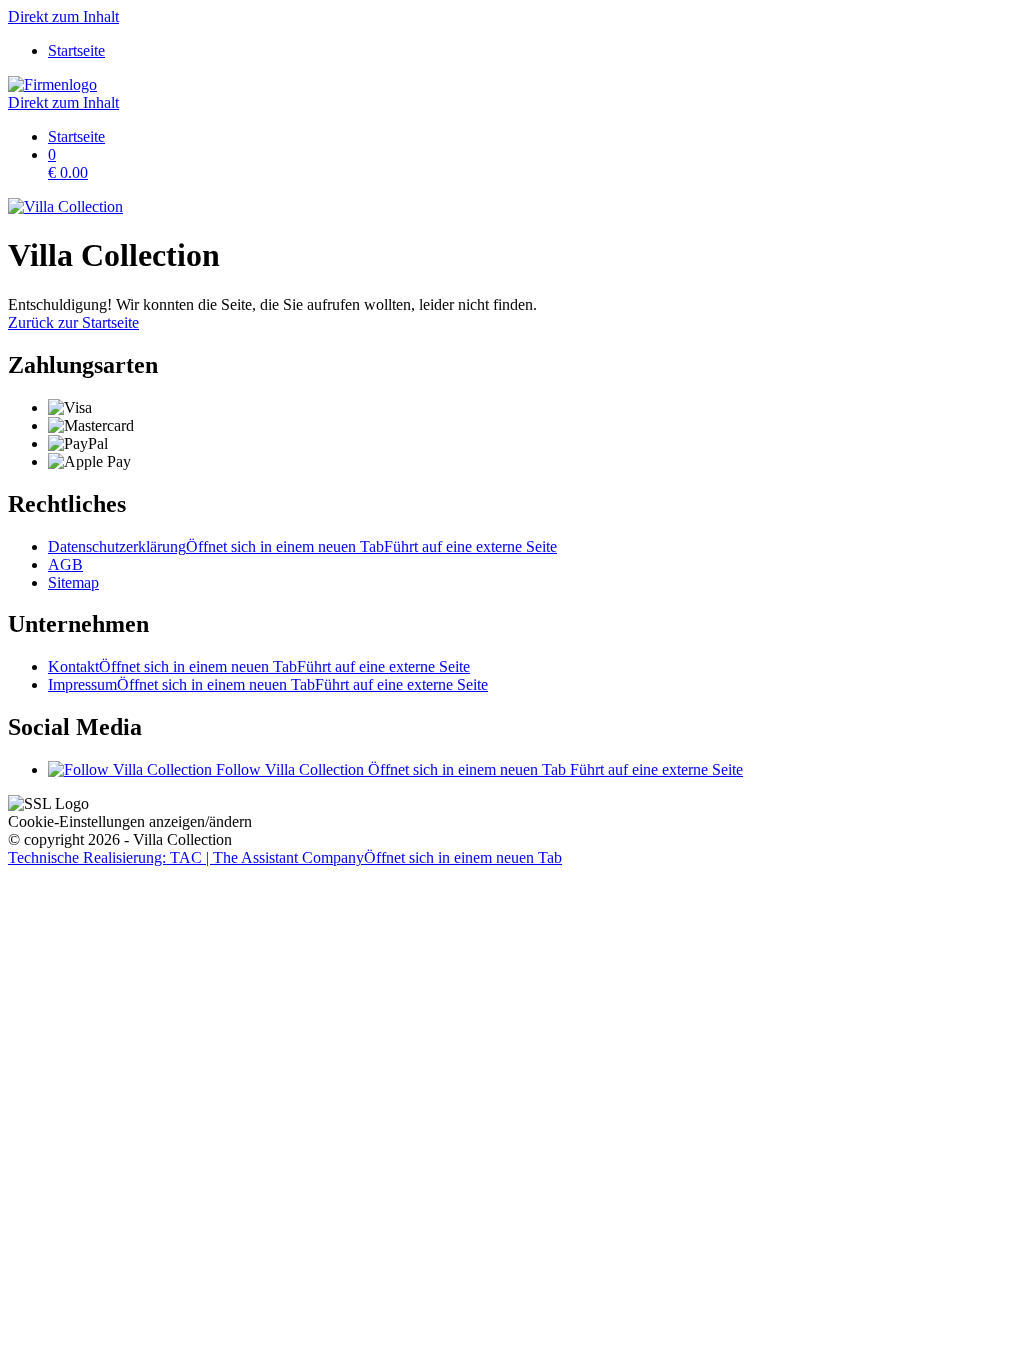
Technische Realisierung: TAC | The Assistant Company (285, 857)
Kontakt (259, 666)
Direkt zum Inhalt (63, 16)
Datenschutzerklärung (302, 546)
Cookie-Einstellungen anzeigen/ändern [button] (130, 821)
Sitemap (73, 582)
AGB (65, 564)
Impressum (268, 684)
